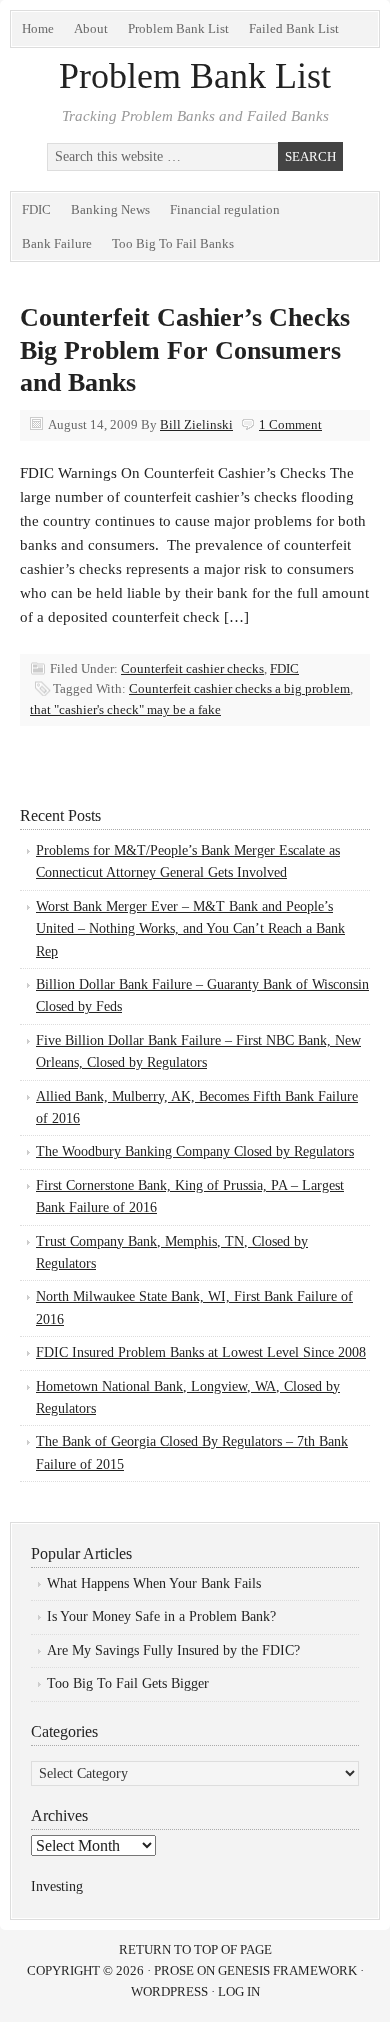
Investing (57, 1886)
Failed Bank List (294, 28)
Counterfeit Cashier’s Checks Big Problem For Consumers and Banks (185, 350)
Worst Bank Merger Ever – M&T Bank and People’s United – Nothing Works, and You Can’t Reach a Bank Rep (190, 929)
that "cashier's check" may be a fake (125, 709)
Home (38, 28)
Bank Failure (57, 243)
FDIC (36, 209)
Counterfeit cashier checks (192, 668)
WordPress (169, 1991)
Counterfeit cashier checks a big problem (239, 688)
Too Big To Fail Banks (173, 243)
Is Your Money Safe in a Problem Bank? (161, 1616)
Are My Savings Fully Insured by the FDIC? (173, 1650)
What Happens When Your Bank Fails (154, 1583)
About (91, 28)
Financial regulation (225, 209)
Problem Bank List (178, 28)
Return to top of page (195, 1949)
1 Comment (290, 424)
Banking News (110, 209)
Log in (239, 1991)
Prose (174, 1970)
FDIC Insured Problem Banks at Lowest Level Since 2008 (201, 1352)
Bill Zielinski (196, 424)
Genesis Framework (287, 1970)
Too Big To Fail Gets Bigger (128, 1683)
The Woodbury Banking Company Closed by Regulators (195, 1151)
